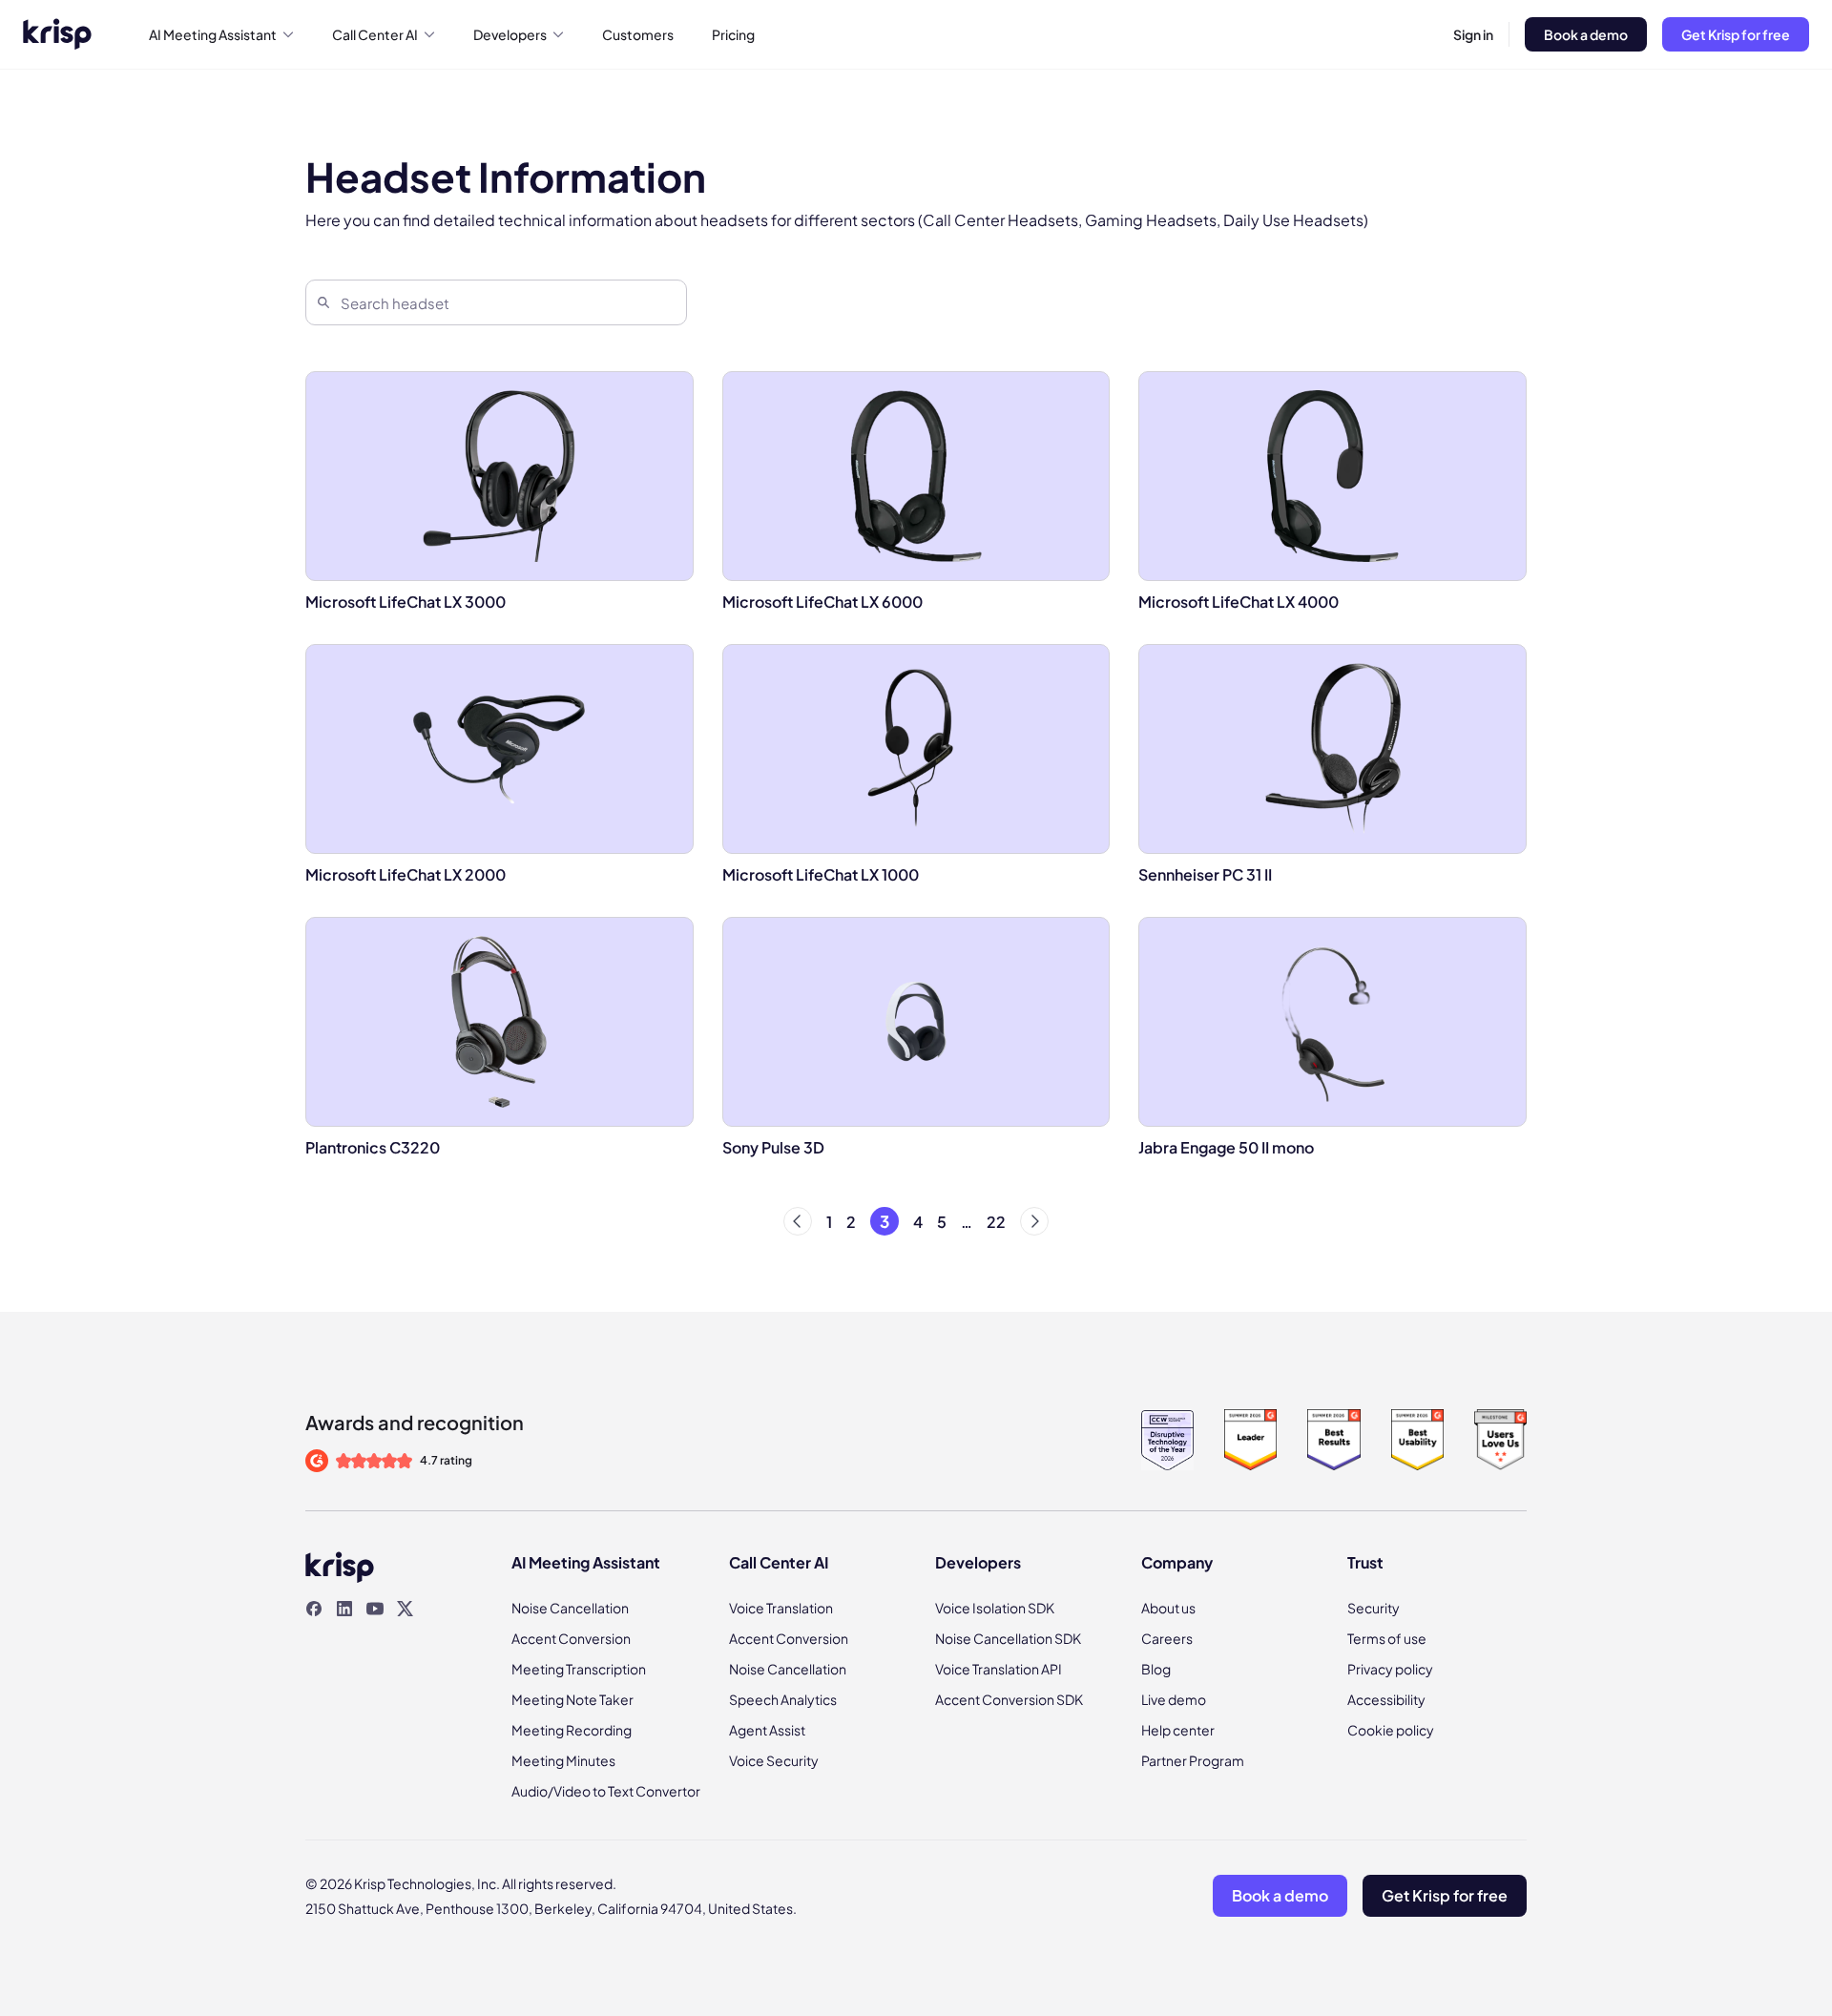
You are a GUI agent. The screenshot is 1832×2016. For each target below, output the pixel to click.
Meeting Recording (572, 1730)
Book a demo (1586, 34)
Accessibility (1386, 1699)
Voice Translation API (999, 1669)
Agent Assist (767, 1730)
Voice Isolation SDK (995, 1608)
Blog (1156, 1669)
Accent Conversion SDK (1009, 1699)
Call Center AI (375, 34)
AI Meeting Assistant (213, 34)
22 (996, 1222)
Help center (1178, 1730)
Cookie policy (1391, 1730)
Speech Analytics (783, 1699)
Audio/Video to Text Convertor (606, 1791)
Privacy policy (1390, 1669)
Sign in (1473, 34)
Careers (1167, 1638)
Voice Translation (781, 1608)
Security (1374, 1608)
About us (1168, 1608)
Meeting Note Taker (572, 1699)
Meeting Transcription (579, 1669)
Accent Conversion (571, 1638)
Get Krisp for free (1736, 34)
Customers (638, 34)
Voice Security (774, 1760)
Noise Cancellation (570, 1608)
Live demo (1174, 1699)
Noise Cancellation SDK (1008, 1638)
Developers (510, 34)
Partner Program (1193, 1760)
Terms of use (1387, 1638)
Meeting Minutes (563, 1760)
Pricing (733, 34)
